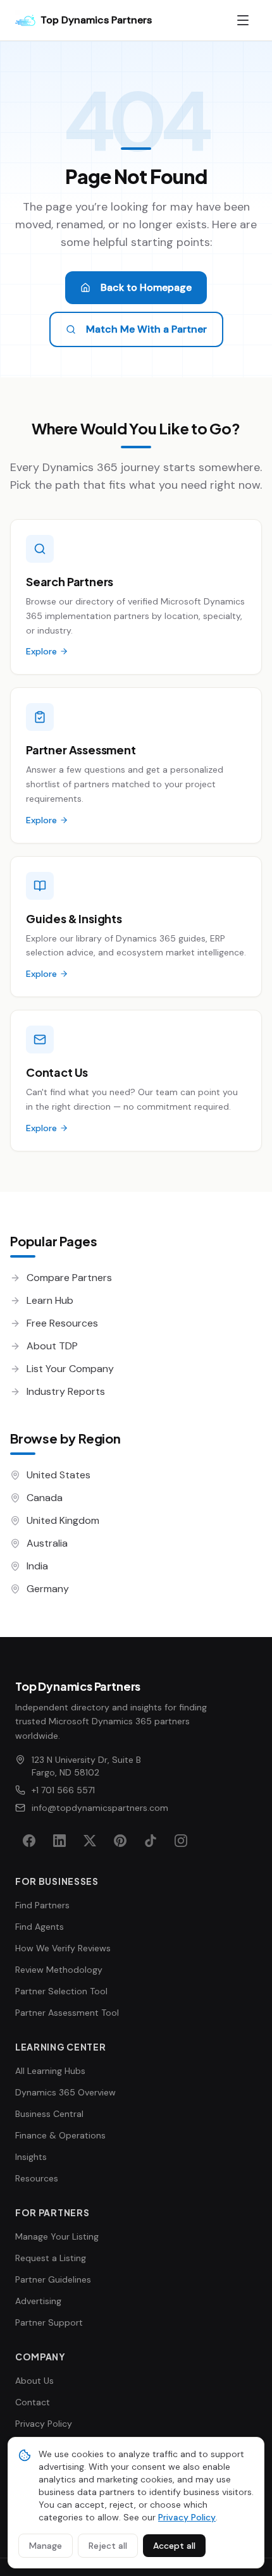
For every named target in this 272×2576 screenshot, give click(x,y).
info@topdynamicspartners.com (100, 1808)
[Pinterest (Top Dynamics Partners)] (120, 1841)
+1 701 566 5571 (63, 1790)
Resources (37, 2178)
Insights (31, 2157)
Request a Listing (51, 2258)
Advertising (38, 2301)
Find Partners (42, 1905)
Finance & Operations (60, 2135)
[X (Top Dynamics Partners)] (90, 1841)
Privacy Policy (44, 2424)
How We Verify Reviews (63, 1948)
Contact (33, 2402)
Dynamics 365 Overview (65, 2092)
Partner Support (49, 2322)
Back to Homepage (146, 287)
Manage (46, 2546)
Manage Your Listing (57, 2236)
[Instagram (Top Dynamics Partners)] (181, 1841)
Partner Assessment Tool (67, 2013)
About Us (34, 2381)
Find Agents (40, 1927)
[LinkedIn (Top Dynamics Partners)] (59, 1841)
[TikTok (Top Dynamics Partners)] (151, 1841)
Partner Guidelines (53, 2279)
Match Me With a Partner (146, 329)
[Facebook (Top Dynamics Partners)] (29, 1841)
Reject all (108, 2546)
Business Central (49, 2114)
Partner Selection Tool (61, 1991)
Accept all (174, 2546)
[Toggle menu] (243, 20)
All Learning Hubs (50, 2071)
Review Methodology (59, 1970)
